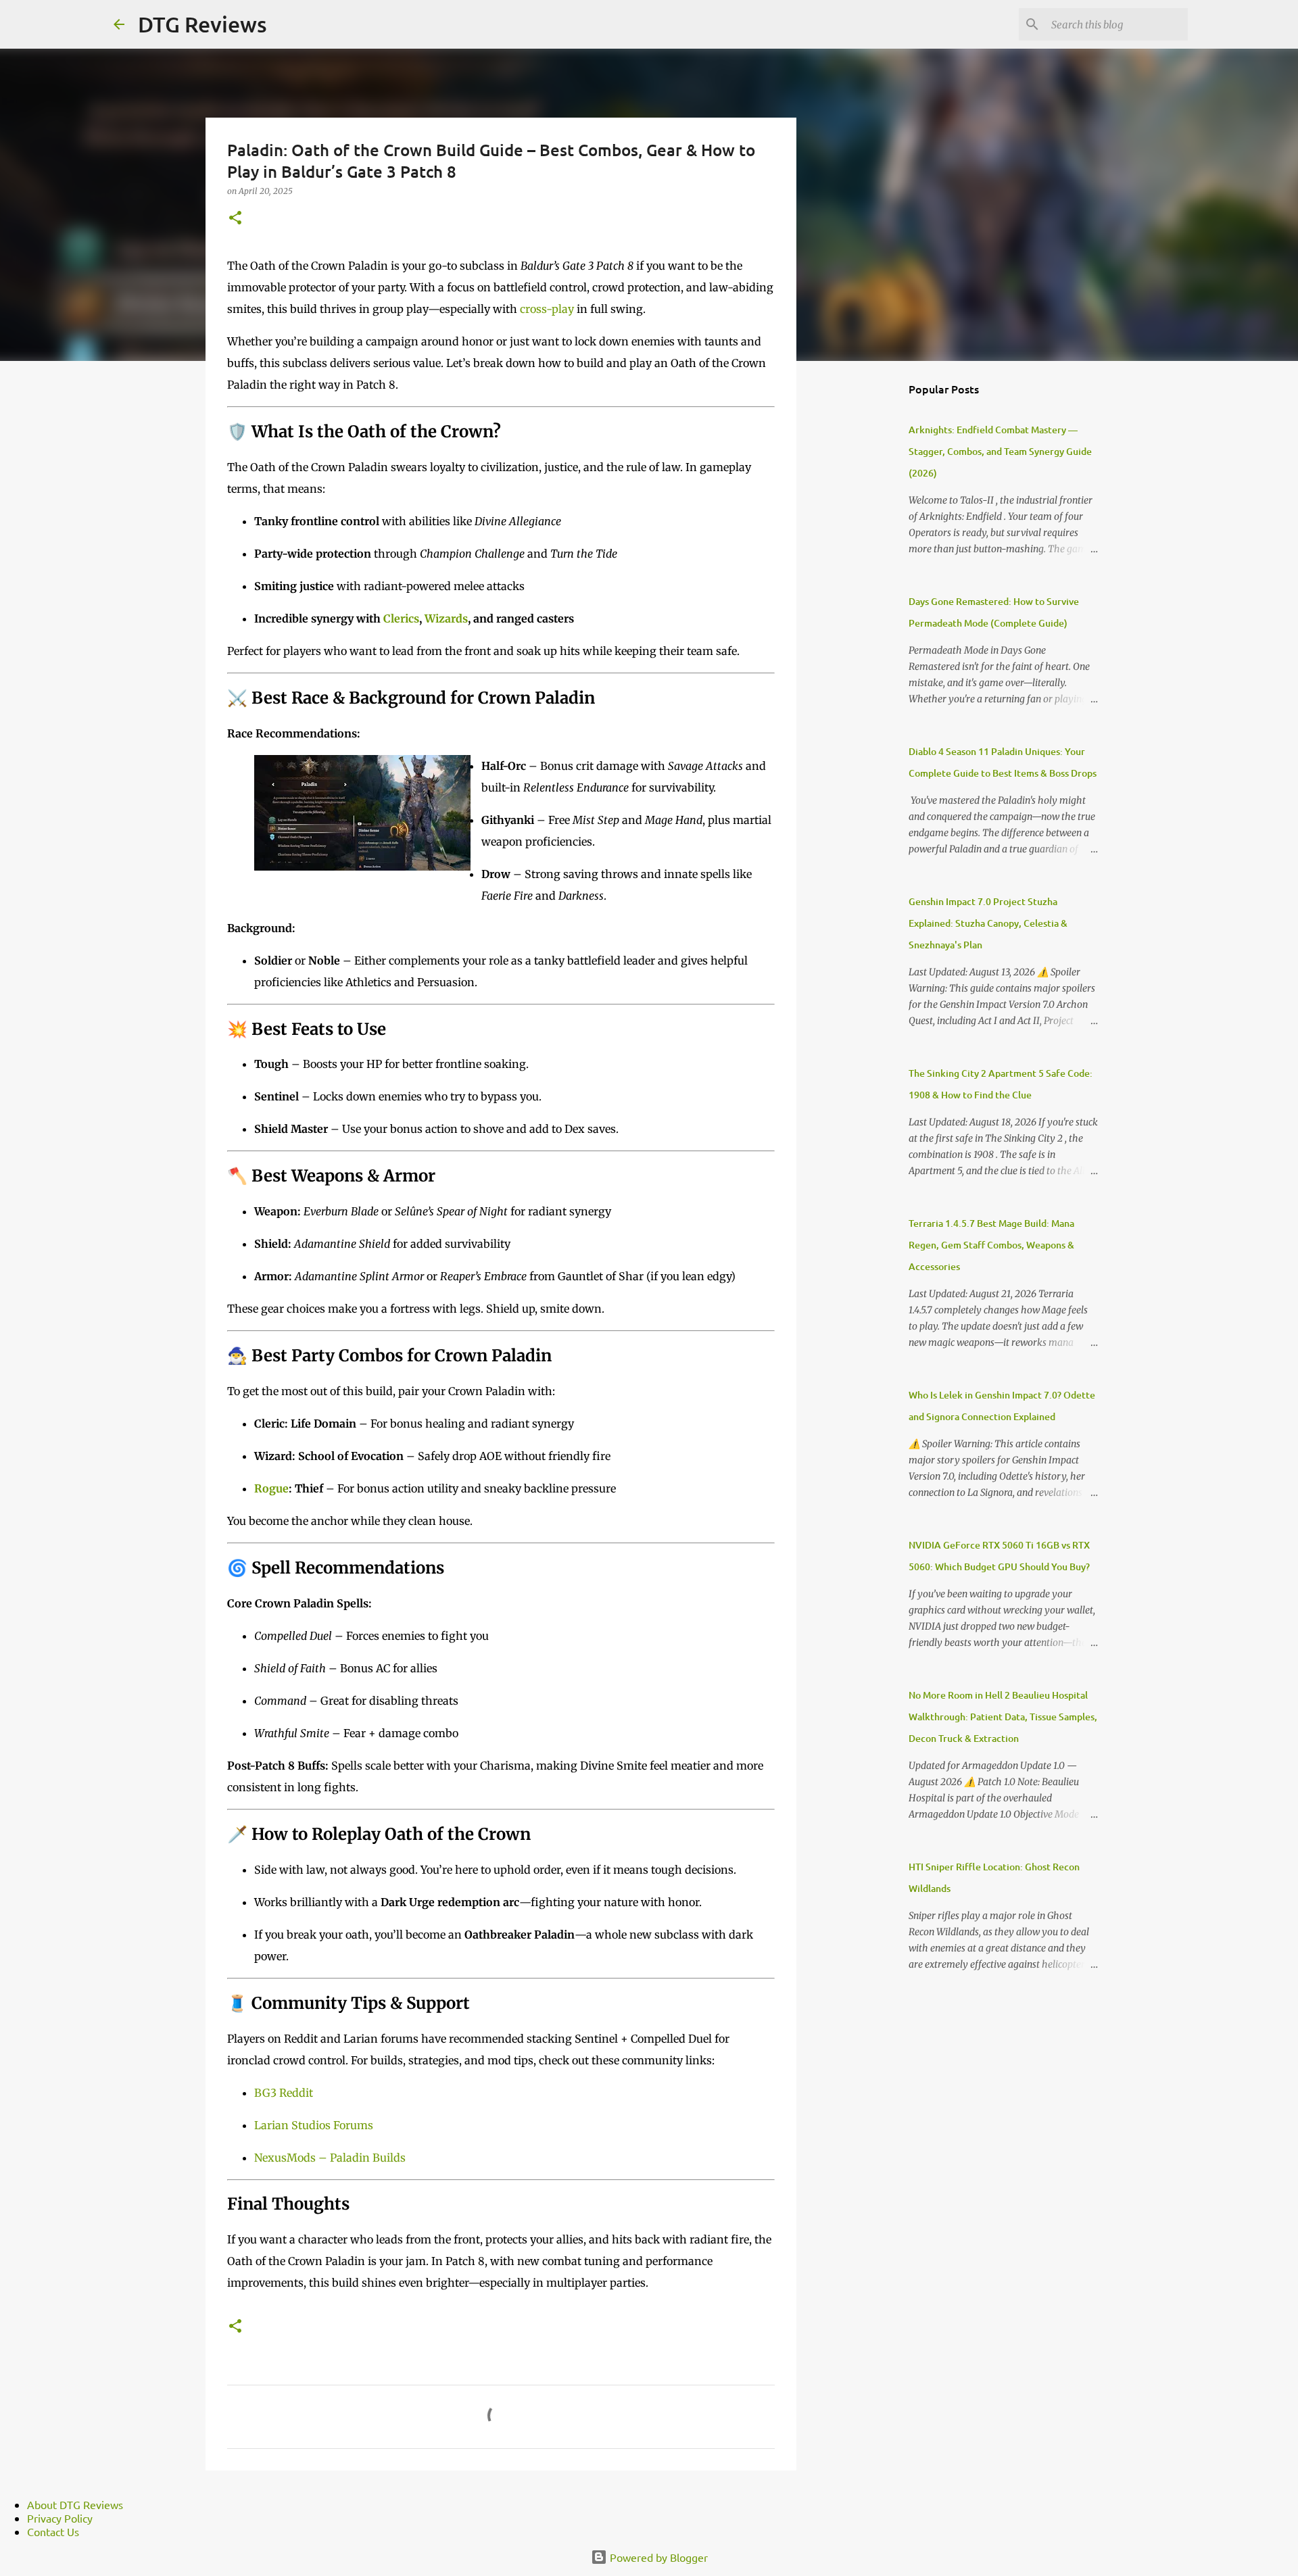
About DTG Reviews (75, 2504)
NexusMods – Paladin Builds (330, 2158)
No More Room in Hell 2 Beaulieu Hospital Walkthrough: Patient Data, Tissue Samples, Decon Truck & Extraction (1003, 1717)
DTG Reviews (202, 24)
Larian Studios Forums (314, 2125)
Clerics (401, 618)
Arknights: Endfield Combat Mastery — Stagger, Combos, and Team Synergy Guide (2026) (1000, 451)
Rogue (271, 1488)
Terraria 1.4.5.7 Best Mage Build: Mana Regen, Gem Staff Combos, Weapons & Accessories (991, 1245)
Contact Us (53, 2531)
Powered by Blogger (657, 2557)
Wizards (446, 618)
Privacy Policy (60, 2518)
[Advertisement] (865, 584)
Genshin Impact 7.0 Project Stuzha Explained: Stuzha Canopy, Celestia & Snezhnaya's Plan (988, 923)
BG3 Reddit (284, 2093)
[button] (235, 219)
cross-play (547, 309)
